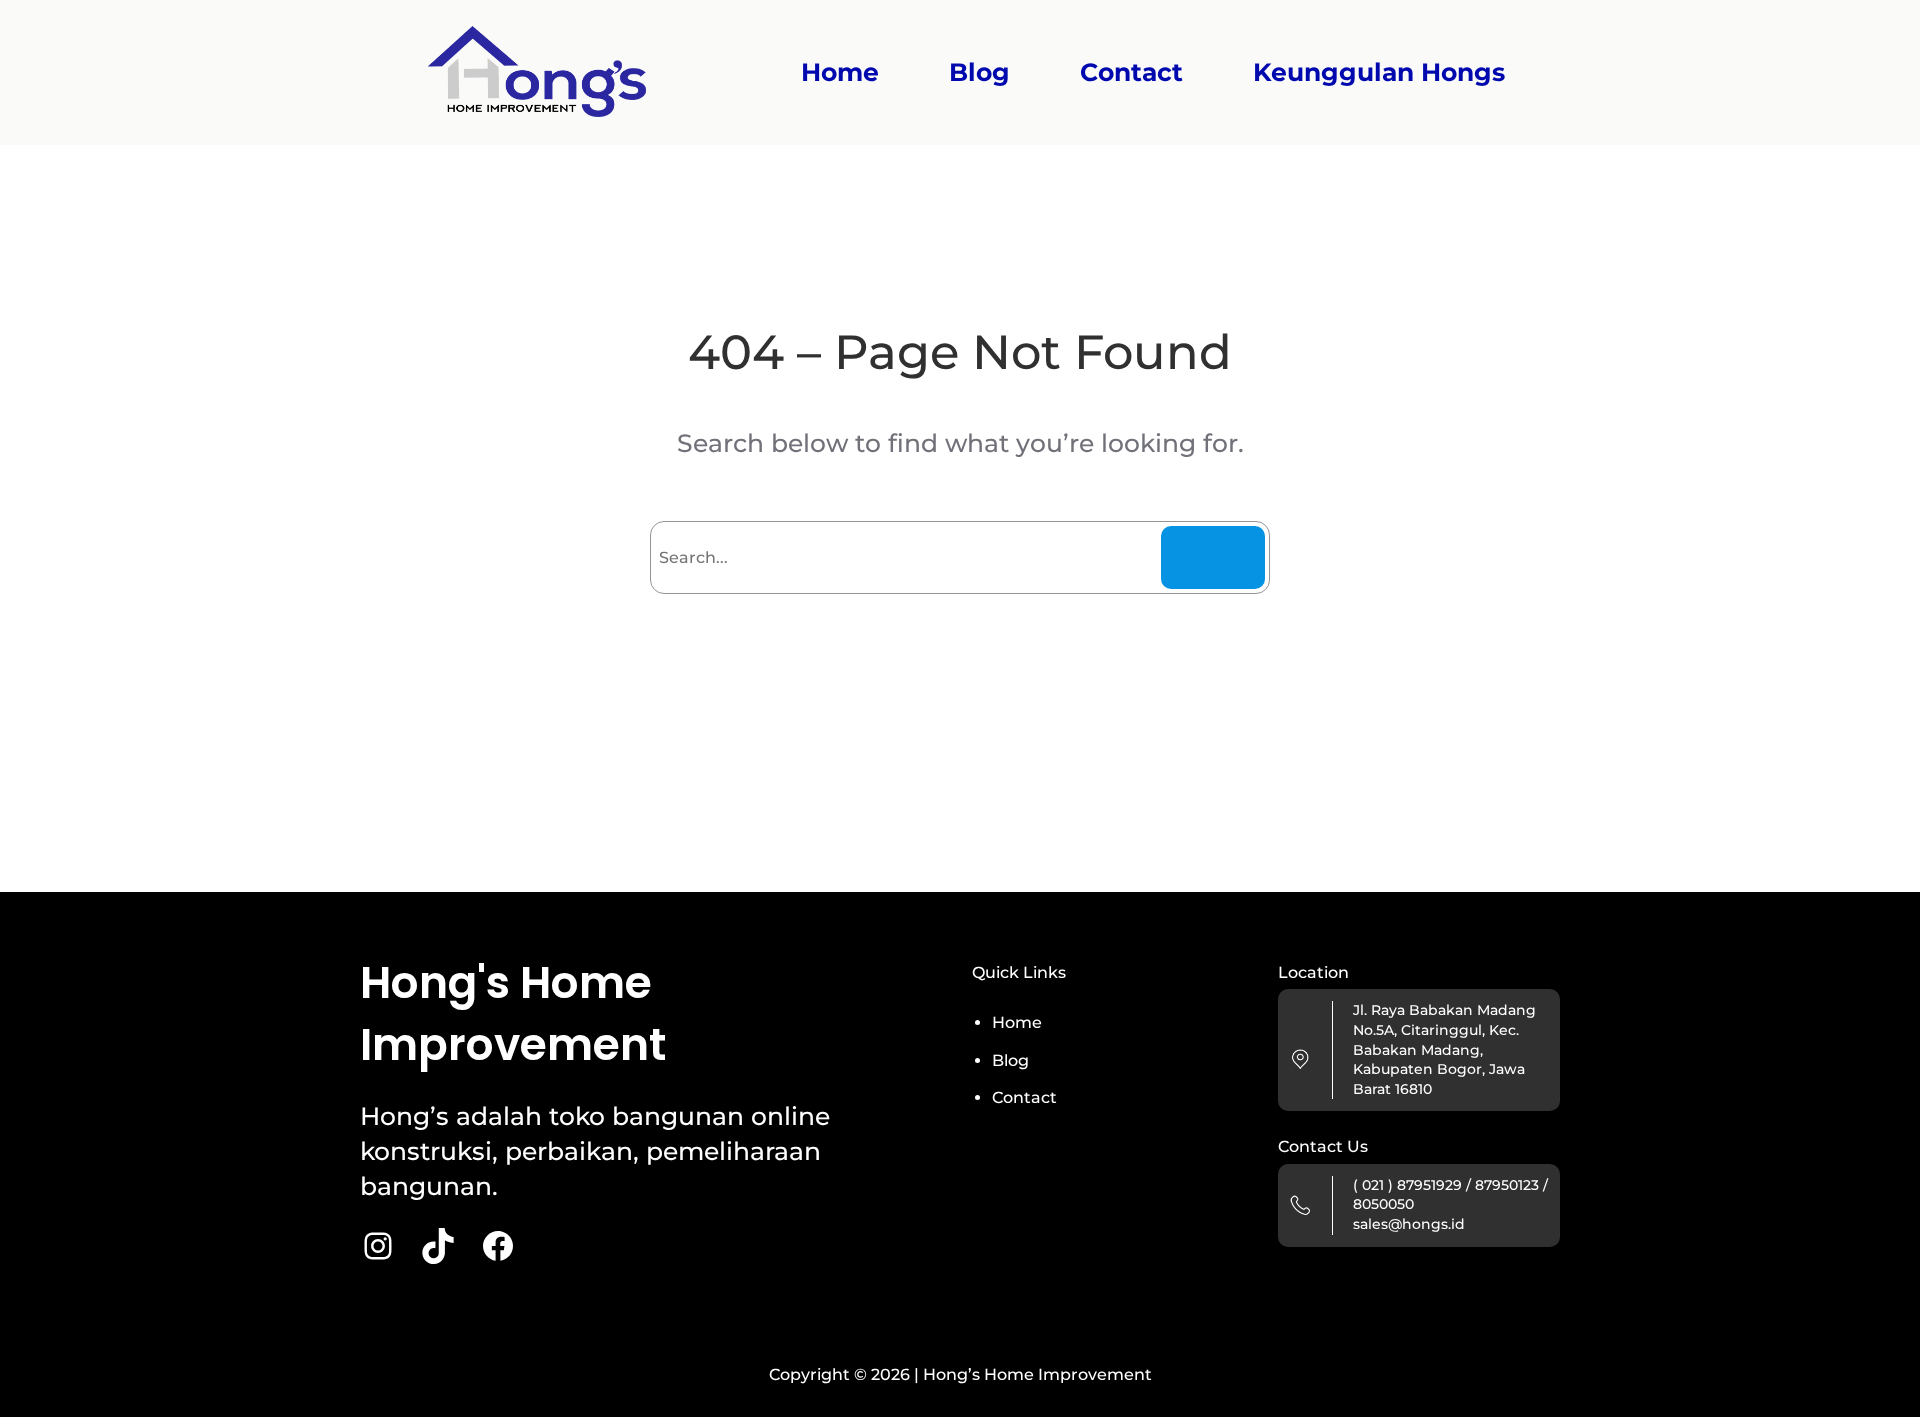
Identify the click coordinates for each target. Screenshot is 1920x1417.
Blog (1010, 1060)
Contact (1024, 1097)
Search (1213, 557)
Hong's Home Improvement (513, 1013)
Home (840, 72)
